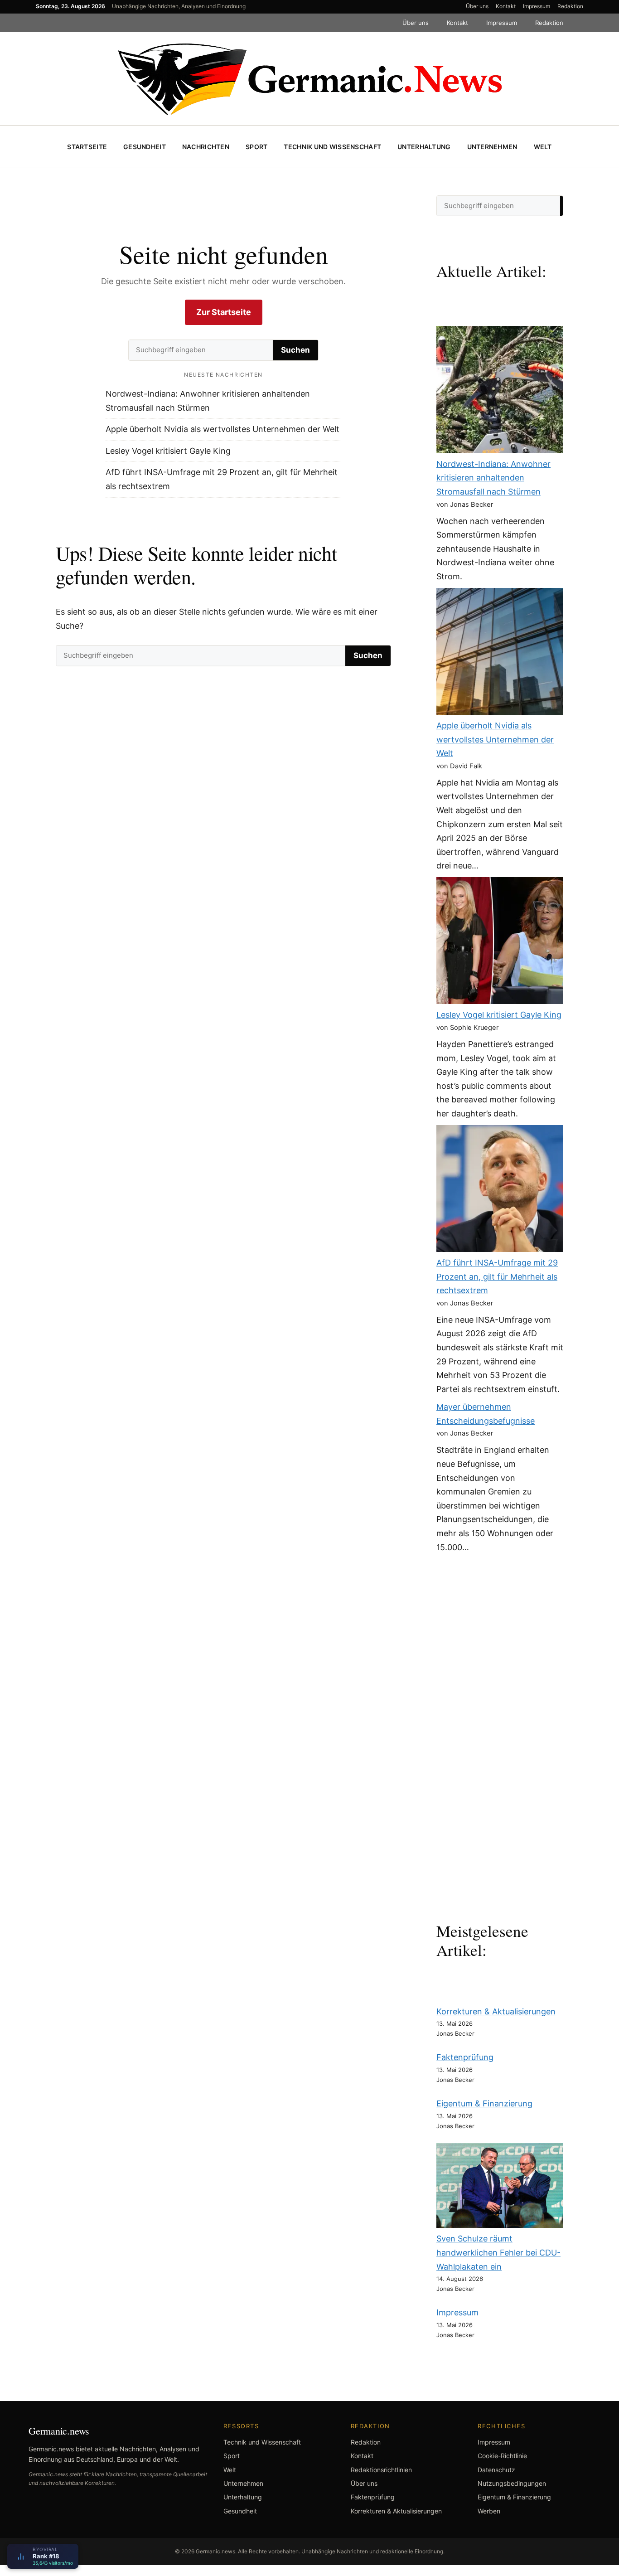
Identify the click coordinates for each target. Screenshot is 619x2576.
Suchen (295, 350)
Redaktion (570, 6)
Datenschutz (496, 2470)
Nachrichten (206, 147)
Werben (489, 2511)
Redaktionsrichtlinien (381, 2470)
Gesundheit (145, 147)
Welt (543, 147)
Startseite (87, 147)
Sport (256, 147)
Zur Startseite (224, 312)
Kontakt (506, 6)
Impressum (537, 6)
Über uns (477, 6)
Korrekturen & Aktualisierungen (496, 2011)
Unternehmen (492, 147)
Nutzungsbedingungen (512, 2483)
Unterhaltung (424, 147)
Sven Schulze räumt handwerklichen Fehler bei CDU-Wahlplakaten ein (498, 2252)
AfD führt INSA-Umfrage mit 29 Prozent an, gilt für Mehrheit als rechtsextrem (497, 1276)
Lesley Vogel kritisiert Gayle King (168, 451)
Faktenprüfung (465, 2057)
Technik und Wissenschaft (332, 147)
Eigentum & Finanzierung (484, 2103)
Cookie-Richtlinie (502, 2456)
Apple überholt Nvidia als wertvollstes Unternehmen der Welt (222, 429)
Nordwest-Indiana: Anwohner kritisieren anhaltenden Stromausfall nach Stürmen (493, 478)
